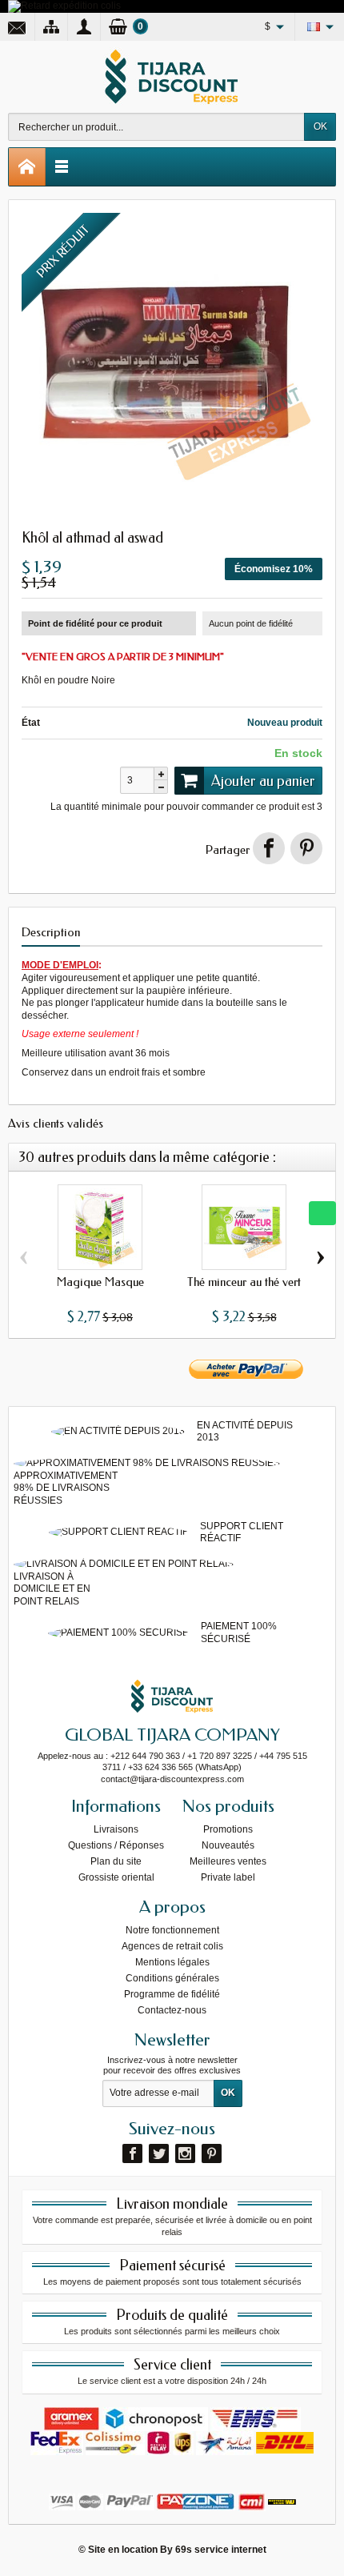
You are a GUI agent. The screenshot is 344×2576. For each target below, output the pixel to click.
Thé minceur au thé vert (244, 1282)
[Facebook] (132, 2153)
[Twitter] (159, 2153)
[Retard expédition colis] (64, 6)
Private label (228, 1877)
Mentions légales (172, 1962)
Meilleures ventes (228, 1861)
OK (320, 126)
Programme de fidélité (172, 1994)
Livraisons (116, 1829)
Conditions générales (172, 1978)
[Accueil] (27, 167)
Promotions (228, 1829)
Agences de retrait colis (172, 1946)
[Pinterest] (306, 848)
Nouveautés (228, 1845)
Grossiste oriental (116, 1877)
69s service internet (221, 2550)
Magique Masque (100, 1282)
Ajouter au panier (263, 781)
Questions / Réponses (116, 1845)
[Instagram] (185, 2153)
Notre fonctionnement (172, 1930)
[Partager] (269, 848)
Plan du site (116, 1861)
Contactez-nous (172, 2010)
